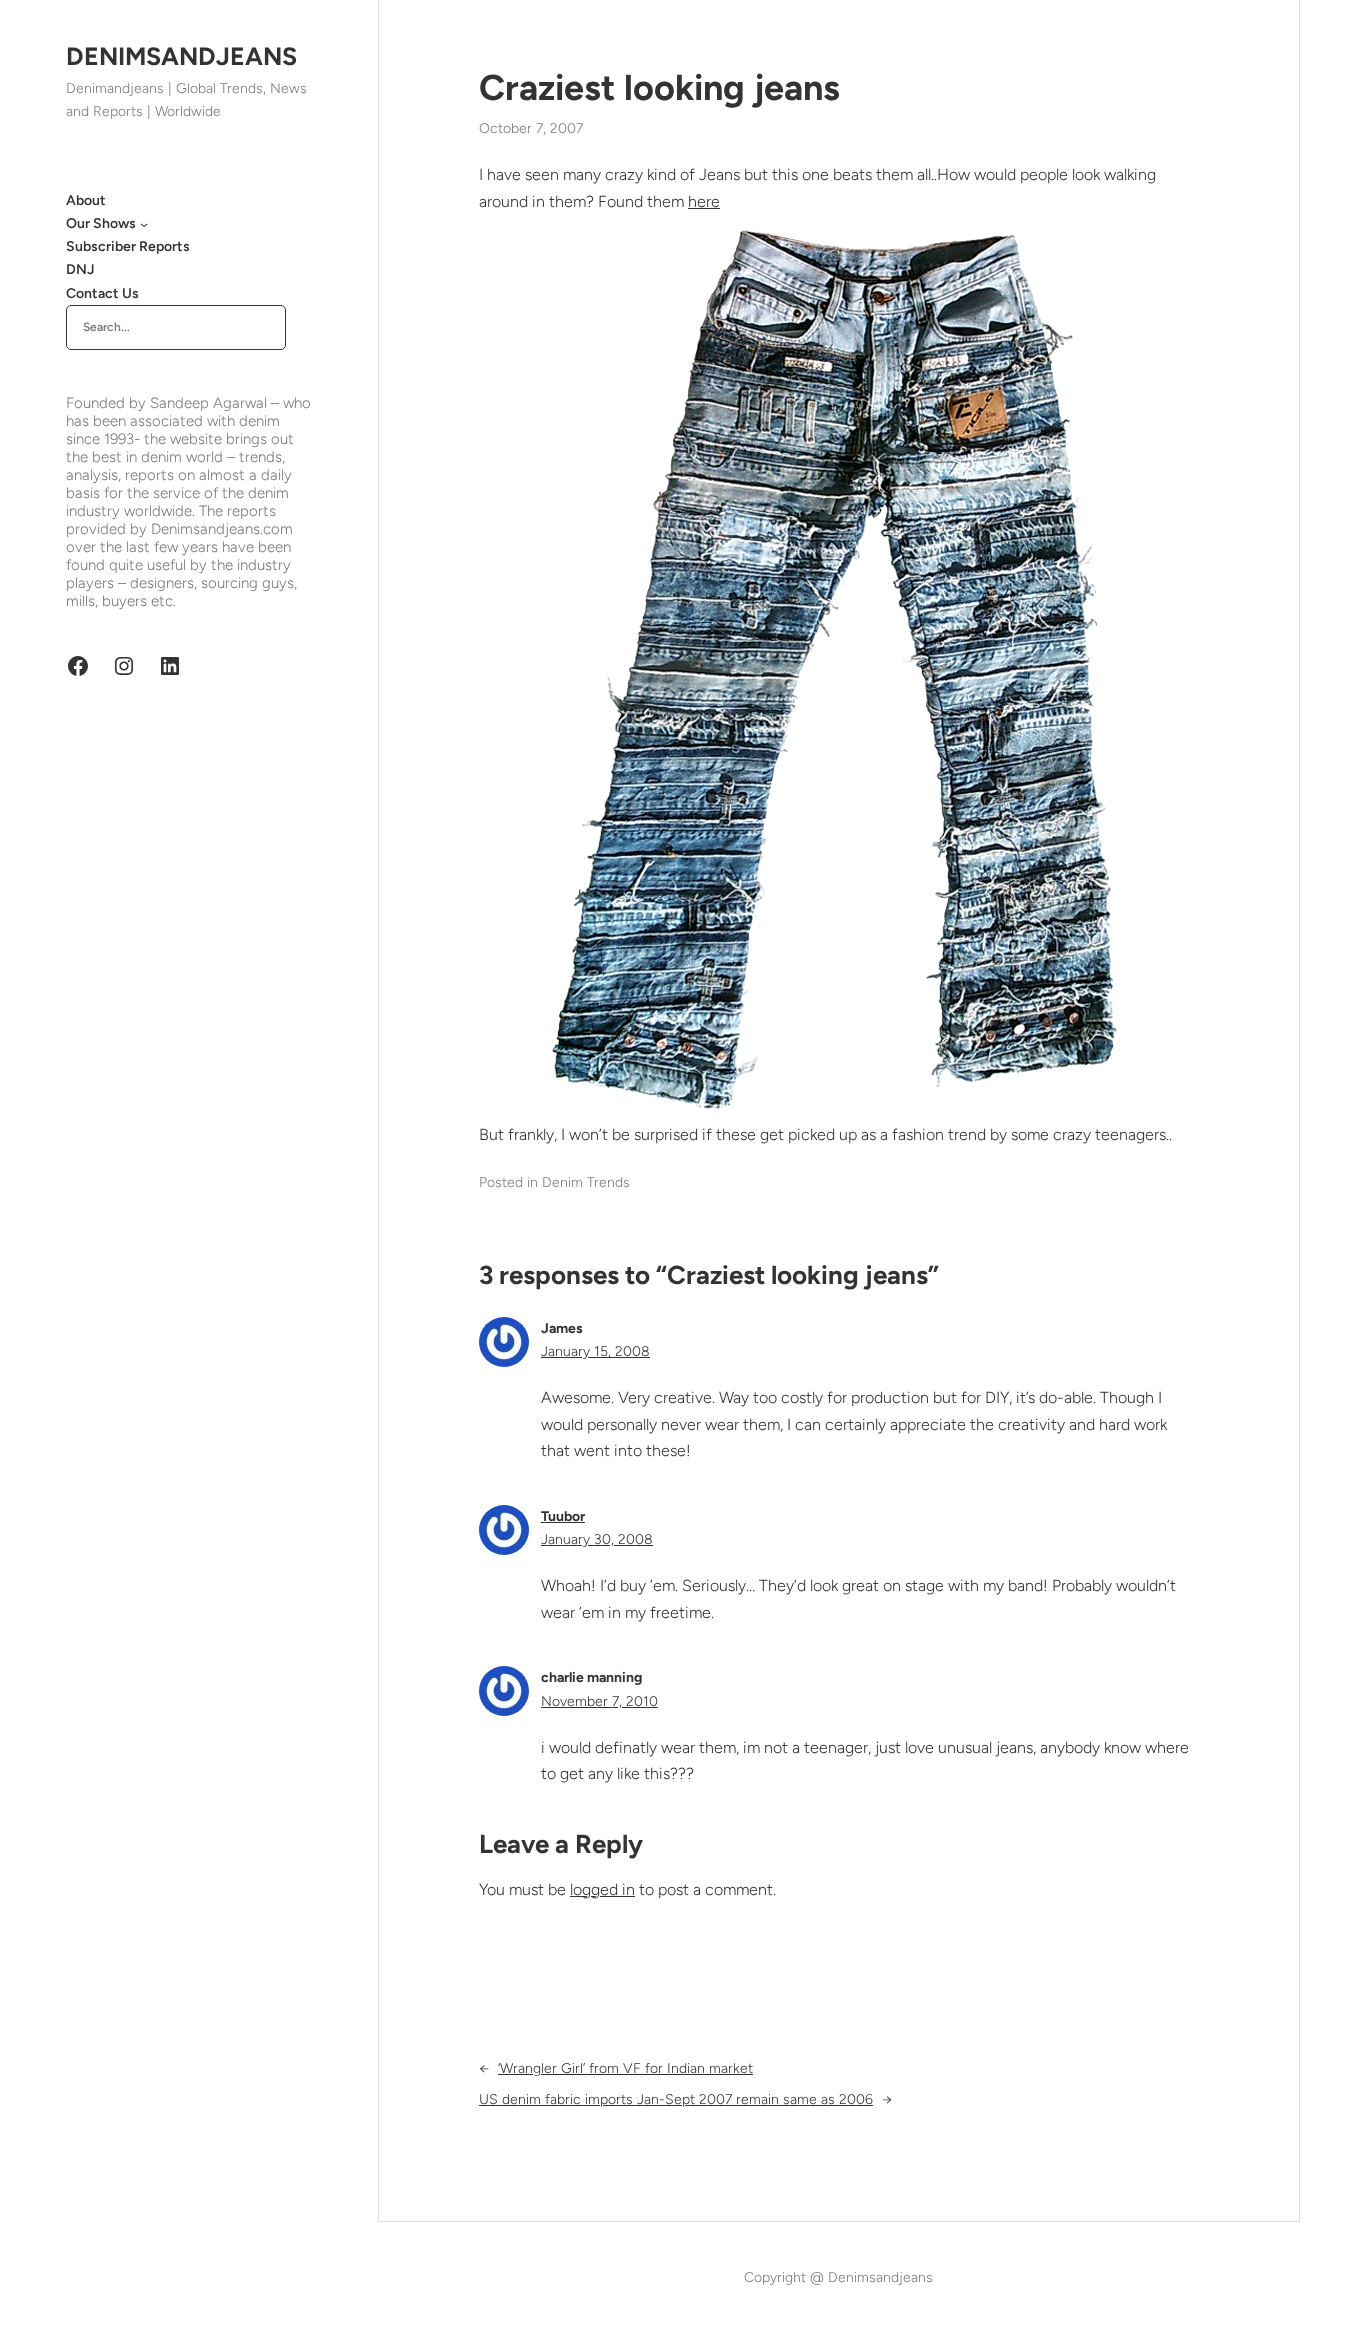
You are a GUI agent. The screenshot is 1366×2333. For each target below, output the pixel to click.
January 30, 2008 (597, 1539)
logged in (602, 1889)
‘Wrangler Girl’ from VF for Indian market (625, 2068)
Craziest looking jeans (659, 87)
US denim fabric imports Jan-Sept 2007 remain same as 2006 (676, 2099)
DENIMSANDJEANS (181, 56)
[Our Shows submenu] (144, 224)
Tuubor (563, 1516)
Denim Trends (586, 1182)
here (704, 201)
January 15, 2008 (595, 1351)
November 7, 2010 (599, 1701)
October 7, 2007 (531, 128)
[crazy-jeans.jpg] (837, 1108)
